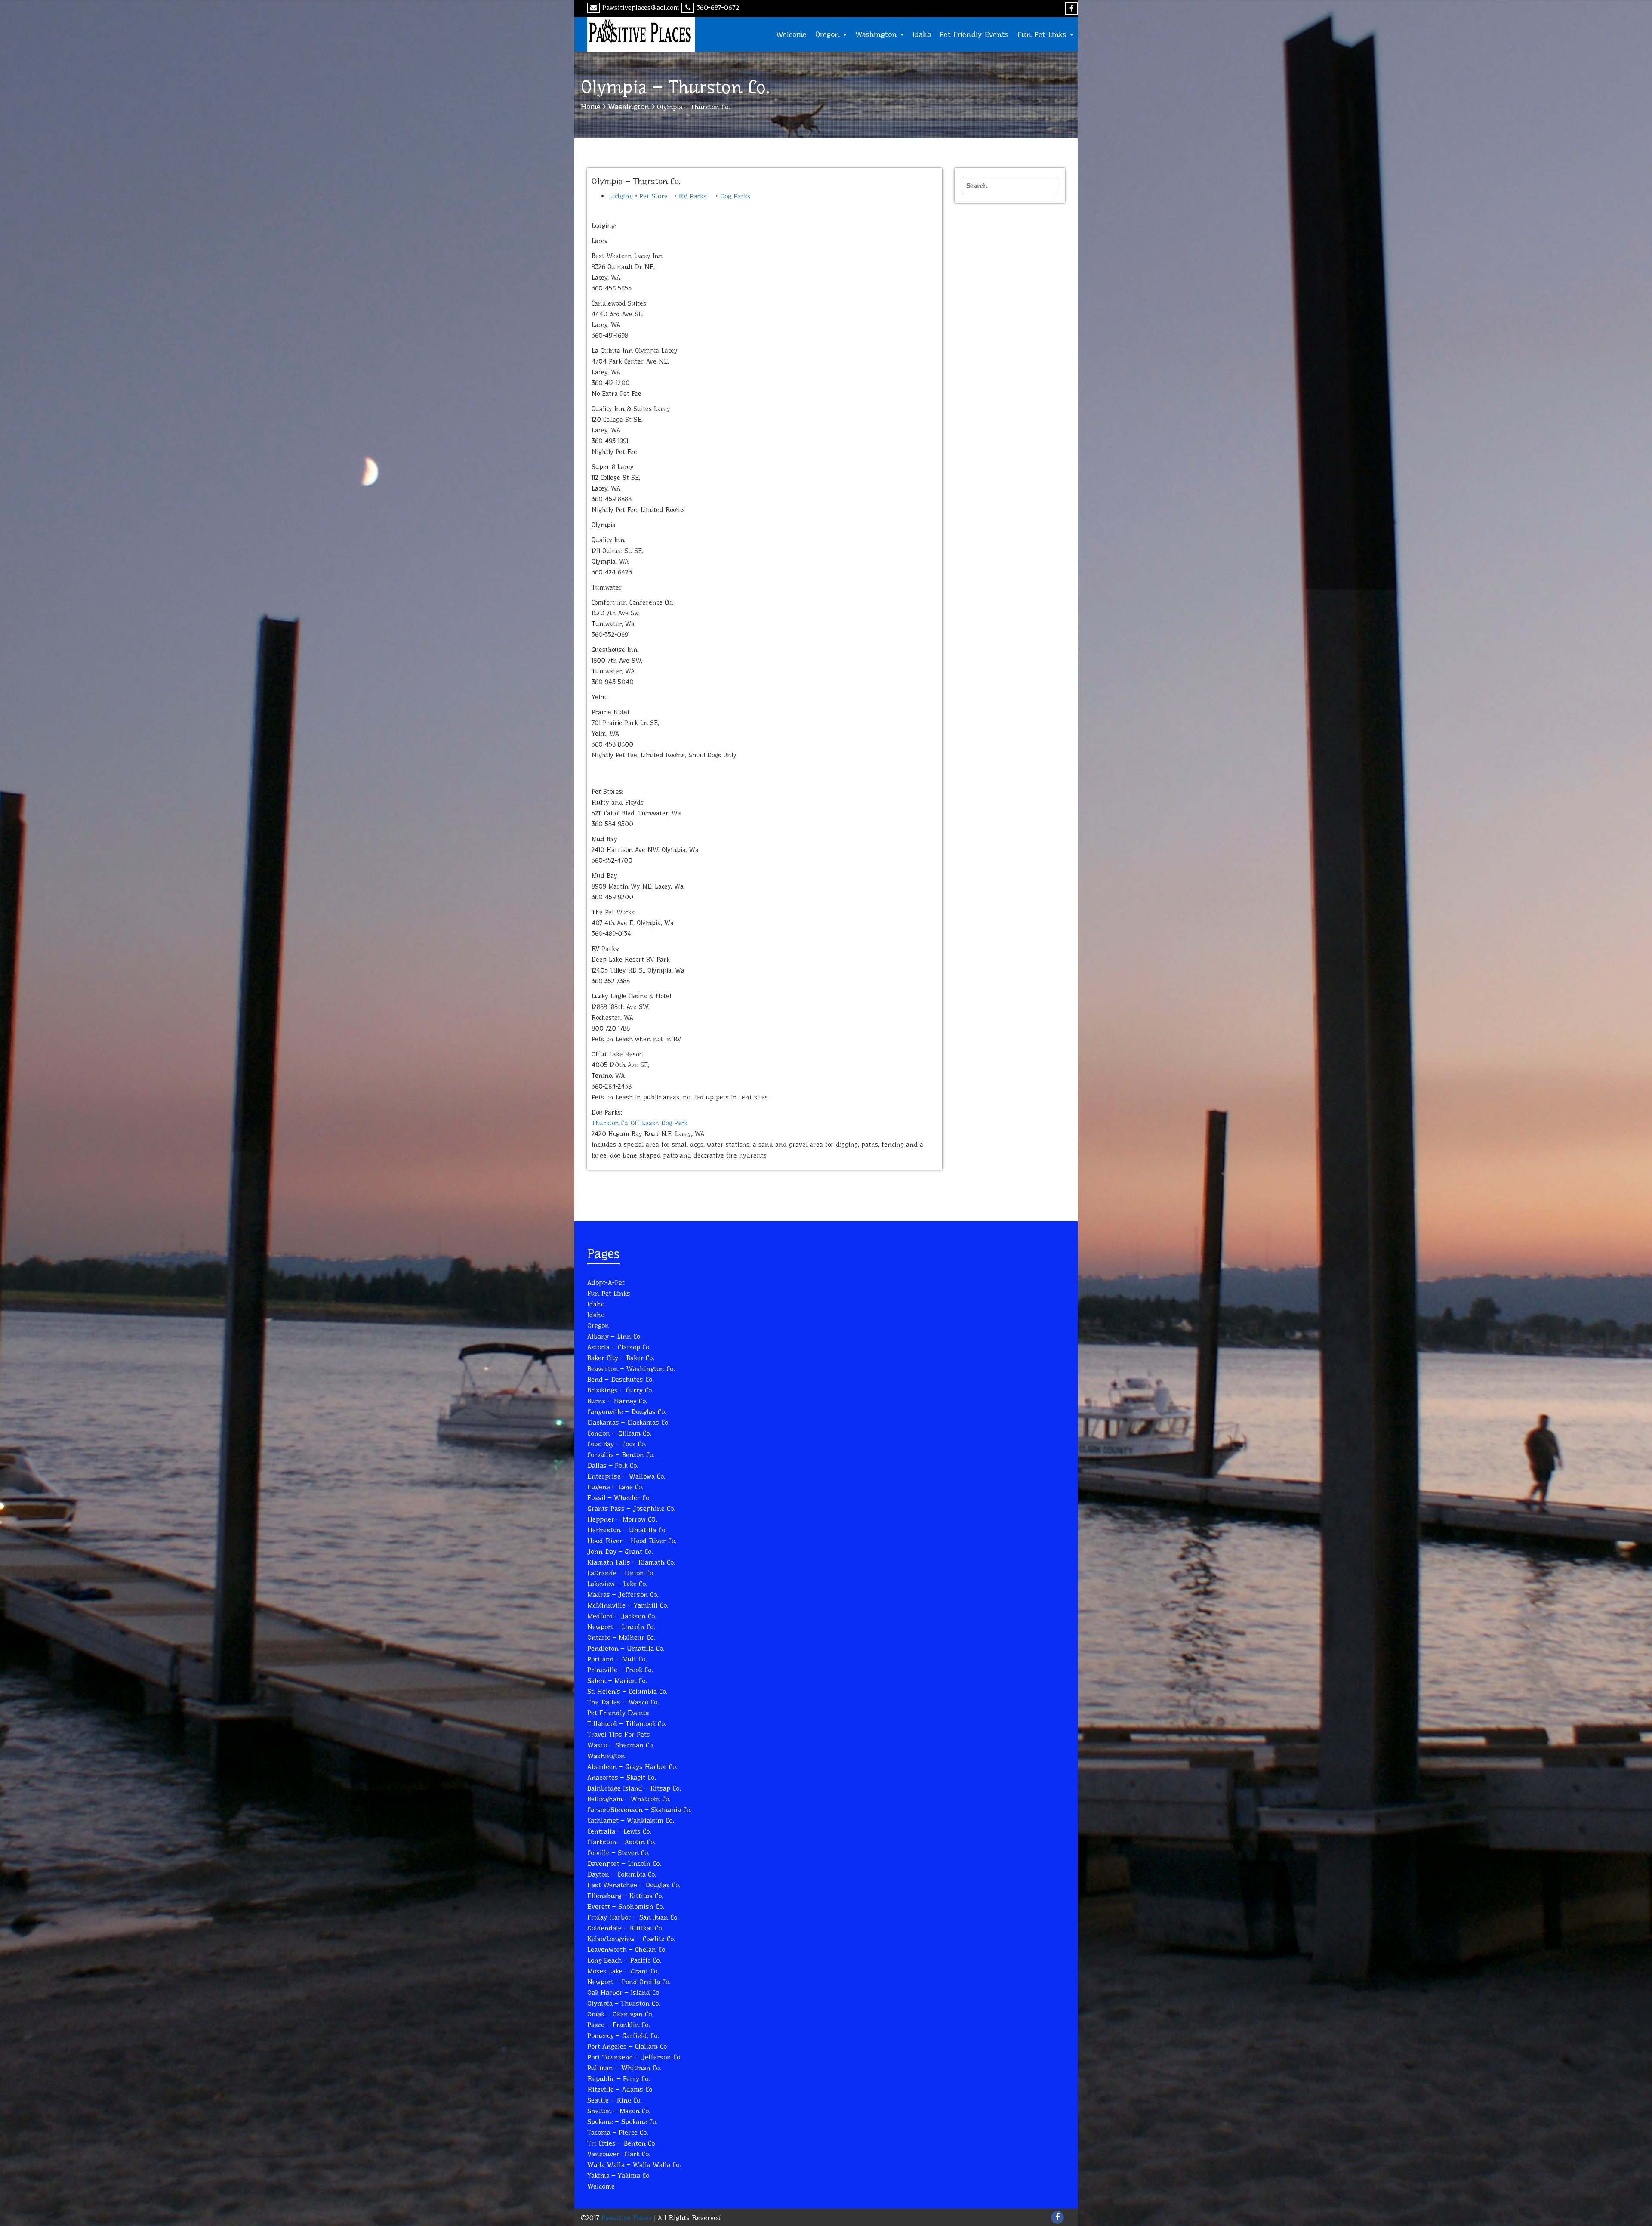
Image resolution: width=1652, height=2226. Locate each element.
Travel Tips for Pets (619, 1734)
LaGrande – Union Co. (621, 1573)
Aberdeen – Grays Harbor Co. (632, 1767)
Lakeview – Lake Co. (617, 1584)
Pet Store (653, 196)
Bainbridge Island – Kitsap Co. (634, 1788)
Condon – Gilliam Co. (619, 1433)
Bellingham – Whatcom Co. (629, 1799)
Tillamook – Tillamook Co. (627, 1724)
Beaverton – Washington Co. (631, 1369)
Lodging (621, 196)
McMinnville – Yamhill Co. (628, 1605)
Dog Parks (735, 196)
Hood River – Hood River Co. (632, 1541)
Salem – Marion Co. (617, 1681)
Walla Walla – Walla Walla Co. (634, 2165)
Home (591, 107)
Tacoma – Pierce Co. (618, 2132)
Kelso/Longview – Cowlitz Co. (631, 1939)
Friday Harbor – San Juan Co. (633, 1917)
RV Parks (693, 196)
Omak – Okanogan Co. (620, 2014)
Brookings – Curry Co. (620, 1390)
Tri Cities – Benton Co (621, 2143)
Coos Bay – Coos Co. (617, 1444)
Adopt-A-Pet (606, 1283)
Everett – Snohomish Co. (626, 1906)
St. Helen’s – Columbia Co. (627, 1691)
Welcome (791, 34)
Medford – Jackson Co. (622, 1616)
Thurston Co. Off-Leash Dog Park (640, 1123)
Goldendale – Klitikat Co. (625, 1928)
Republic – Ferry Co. (618, 2079)
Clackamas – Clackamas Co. (628, 1422)
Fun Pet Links (1043, 34)
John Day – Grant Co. (620, 1551)
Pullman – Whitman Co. (624, 2068)
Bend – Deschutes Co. (620, 1379)
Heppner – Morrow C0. (622, 1519)
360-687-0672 (718, 8)
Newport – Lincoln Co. (621, 1627)
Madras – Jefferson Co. (623, 1595)
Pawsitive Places (626, 2218)
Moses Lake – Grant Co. (623, 1971)
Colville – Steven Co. (618, 1853)
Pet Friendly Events (974, 34)
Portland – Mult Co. (617, 1659)
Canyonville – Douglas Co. (627, 1412)
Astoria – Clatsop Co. (619, 1347)
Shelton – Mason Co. (619, 2111)
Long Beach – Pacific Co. (624, 1960)
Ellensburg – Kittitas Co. (625, 1896)
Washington (877, 34)
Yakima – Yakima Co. (619, 2175)
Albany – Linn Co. (614, 1336)
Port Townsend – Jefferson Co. (634, 2057)
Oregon (829, 34)
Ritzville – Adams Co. (620, 2089)
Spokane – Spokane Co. (622, 2122)
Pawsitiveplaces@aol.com (641, 8)
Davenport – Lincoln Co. (624, 1863)
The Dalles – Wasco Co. (623, 1702)
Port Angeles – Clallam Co (627, 2046)
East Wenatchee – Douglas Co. (634, 1885)
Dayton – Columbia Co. (622, 1874)
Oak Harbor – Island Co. (624, 1993)
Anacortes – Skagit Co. (621, 1777)
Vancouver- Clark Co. (619, 2154)
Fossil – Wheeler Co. (619, 1498)
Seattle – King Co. (614, 2100)
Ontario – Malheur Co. (621, 1638)
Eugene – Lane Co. (615, 1487)
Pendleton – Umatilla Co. (626, 1648)
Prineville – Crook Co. (620, 1670)
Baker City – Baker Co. (621, 1358)
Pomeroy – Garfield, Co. (623, 2036)
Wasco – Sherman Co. (621, 1745)
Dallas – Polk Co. (613, 1465)
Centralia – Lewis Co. (619, 1831)
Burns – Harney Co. (617, 1401)
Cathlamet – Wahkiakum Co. (630, 1820)
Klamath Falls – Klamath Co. (631, 1562)
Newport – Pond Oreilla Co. (629, 1982)
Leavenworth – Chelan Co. (627, 1950)
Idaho (922, 34)
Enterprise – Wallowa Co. (626, 1476)
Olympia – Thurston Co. (624, 2003)
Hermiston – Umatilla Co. (627, 1530)
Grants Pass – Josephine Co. (631, 1508)
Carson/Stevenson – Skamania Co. (639, 1810)
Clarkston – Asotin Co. (621, 1842)
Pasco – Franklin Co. (618, 2025)
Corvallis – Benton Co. (621, 1455)
